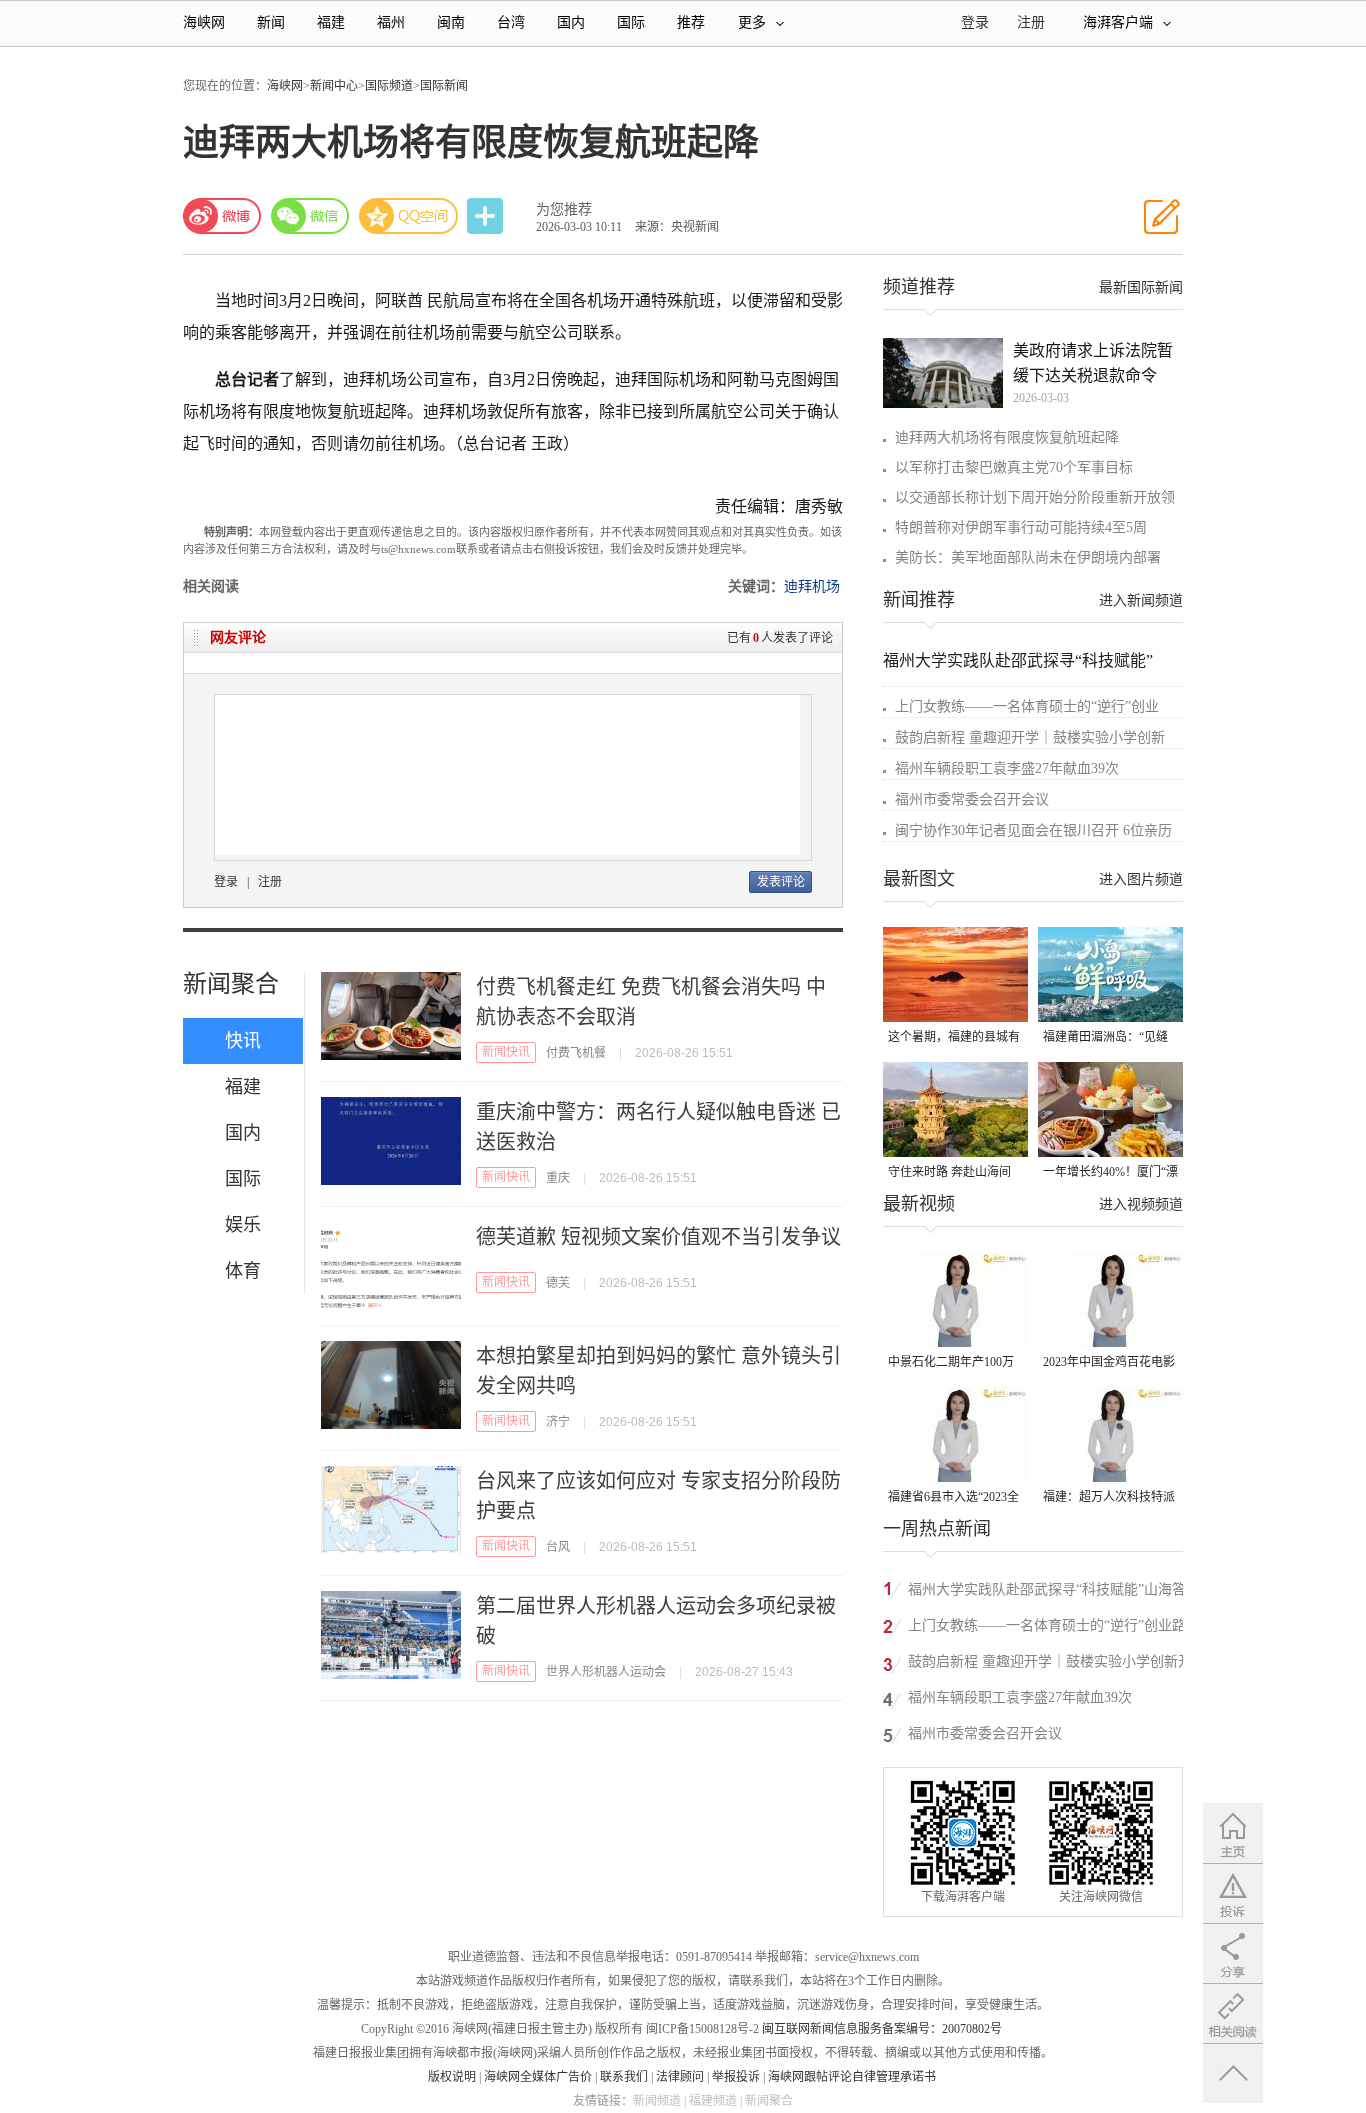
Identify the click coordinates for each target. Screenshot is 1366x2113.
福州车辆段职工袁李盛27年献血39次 (1007, 768)
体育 (243, 1271)
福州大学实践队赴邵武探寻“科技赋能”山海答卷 (1047, 1592)
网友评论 (238, 637)
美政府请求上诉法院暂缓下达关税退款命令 (1093, 363)
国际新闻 (444, 86)
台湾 (511, 22)
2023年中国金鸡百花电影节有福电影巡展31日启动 (1109, 1363)
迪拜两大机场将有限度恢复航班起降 (1007, 437)
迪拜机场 (812, 586)
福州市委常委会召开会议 (972, 799)
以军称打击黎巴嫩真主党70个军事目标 (1014, 467)
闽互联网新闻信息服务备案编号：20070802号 (882, 2029)
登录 (226, 882)
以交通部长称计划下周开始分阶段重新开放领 (1035, 497)
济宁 (558, 1422)
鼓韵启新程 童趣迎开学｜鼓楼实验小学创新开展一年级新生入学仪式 (1050, 1664)
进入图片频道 (1141, 879)
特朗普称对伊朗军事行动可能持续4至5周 (1021, 527)
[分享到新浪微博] (222, 216)
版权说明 (452, 2077)
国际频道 (389, 86)
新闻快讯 (506, 1052)
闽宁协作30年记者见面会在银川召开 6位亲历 (1033, 830)
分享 (487, 216)
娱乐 (243, 1225)
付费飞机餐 (576, 1053)
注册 (1031, 22)
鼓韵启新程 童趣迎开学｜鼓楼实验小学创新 (1030, 737)
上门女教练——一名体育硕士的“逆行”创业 (1027, 706)
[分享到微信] (310, 216)
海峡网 (204, 22)
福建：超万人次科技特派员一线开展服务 (1109, 1498)
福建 (331, 22)
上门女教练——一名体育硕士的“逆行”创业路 (1047, 1625)
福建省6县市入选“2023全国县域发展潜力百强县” (953, 1498)
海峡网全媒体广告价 (538, 2077)
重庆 (558, 1178)
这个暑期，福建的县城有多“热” (954, 1038)
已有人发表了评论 (780, 638)
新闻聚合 (231, 984)
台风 (558, 1547)
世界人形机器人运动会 (606, 1672)
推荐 (691, 22)
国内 (571, 22)
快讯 (243, 1041)
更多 (752, 22)
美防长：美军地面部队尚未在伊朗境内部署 (1028, 557)
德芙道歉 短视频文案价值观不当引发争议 (658, 1237)
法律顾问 (680, 2077)
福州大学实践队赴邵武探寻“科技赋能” (1018, 660)
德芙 (558, 1283)
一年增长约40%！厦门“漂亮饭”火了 (1110, 1173)
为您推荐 (564, 209)
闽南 (451, 22)
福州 (391, 22)
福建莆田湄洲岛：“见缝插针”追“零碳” (1105, 1038)
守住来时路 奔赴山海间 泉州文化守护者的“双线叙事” (950, 1173)
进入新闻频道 (1141, 600)
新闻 (271, 22)
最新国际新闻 (1141, 287)
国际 (631, 22)
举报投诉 (736, 2077)
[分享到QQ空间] (409, 216)
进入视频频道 (1141, 1204)
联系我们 (624, 2077)
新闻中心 (334, 86)
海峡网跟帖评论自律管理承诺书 (852, 2077)
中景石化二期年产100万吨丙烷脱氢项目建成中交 (954, 1363)
